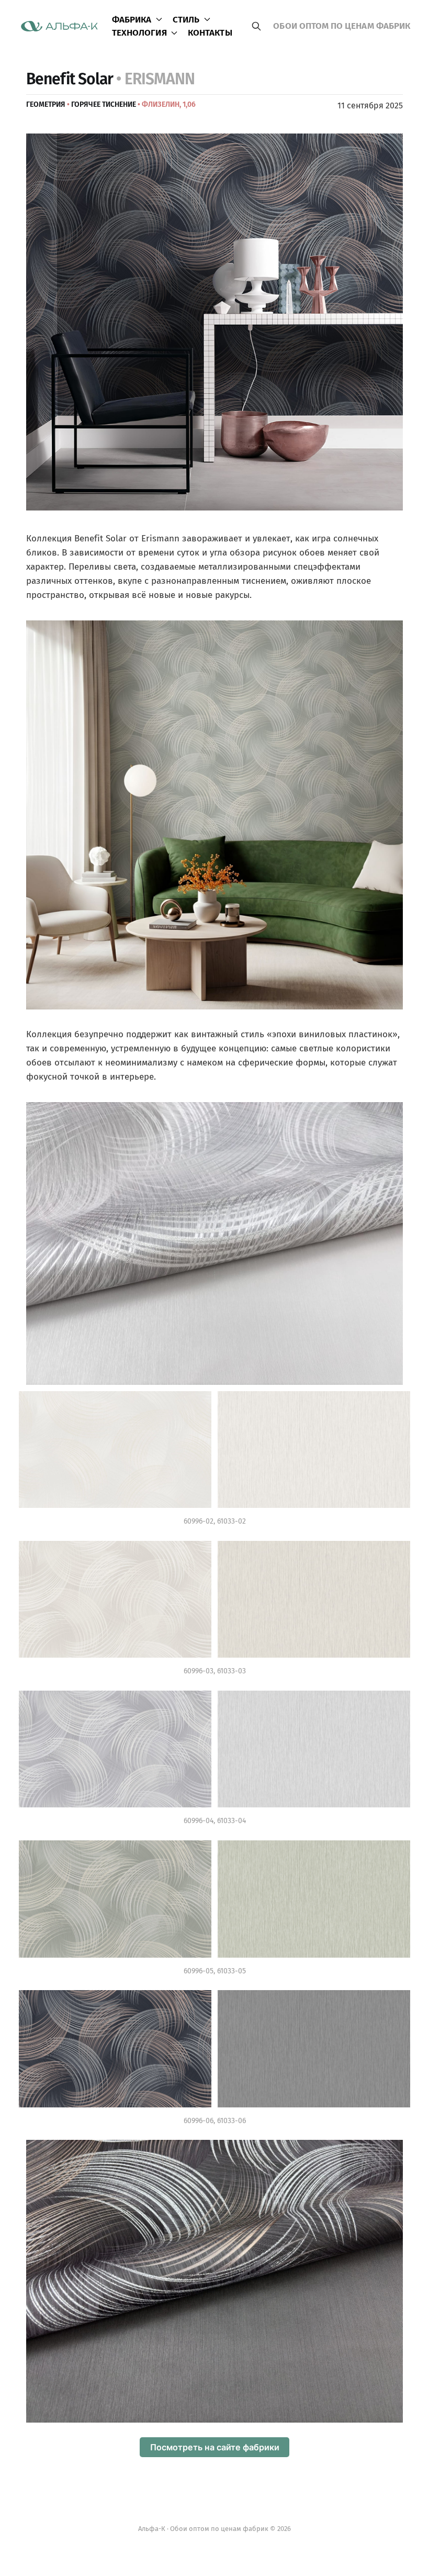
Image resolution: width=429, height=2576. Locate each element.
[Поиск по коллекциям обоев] (256, 26)
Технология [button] (139, 33)
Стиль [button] (186, 20)
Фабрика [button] (132, 20)
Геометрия (46, 104)
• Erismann (155, 79)
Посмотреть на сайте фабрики (215, 2447)
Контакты (210, 33)
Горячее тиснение (104, 104)
